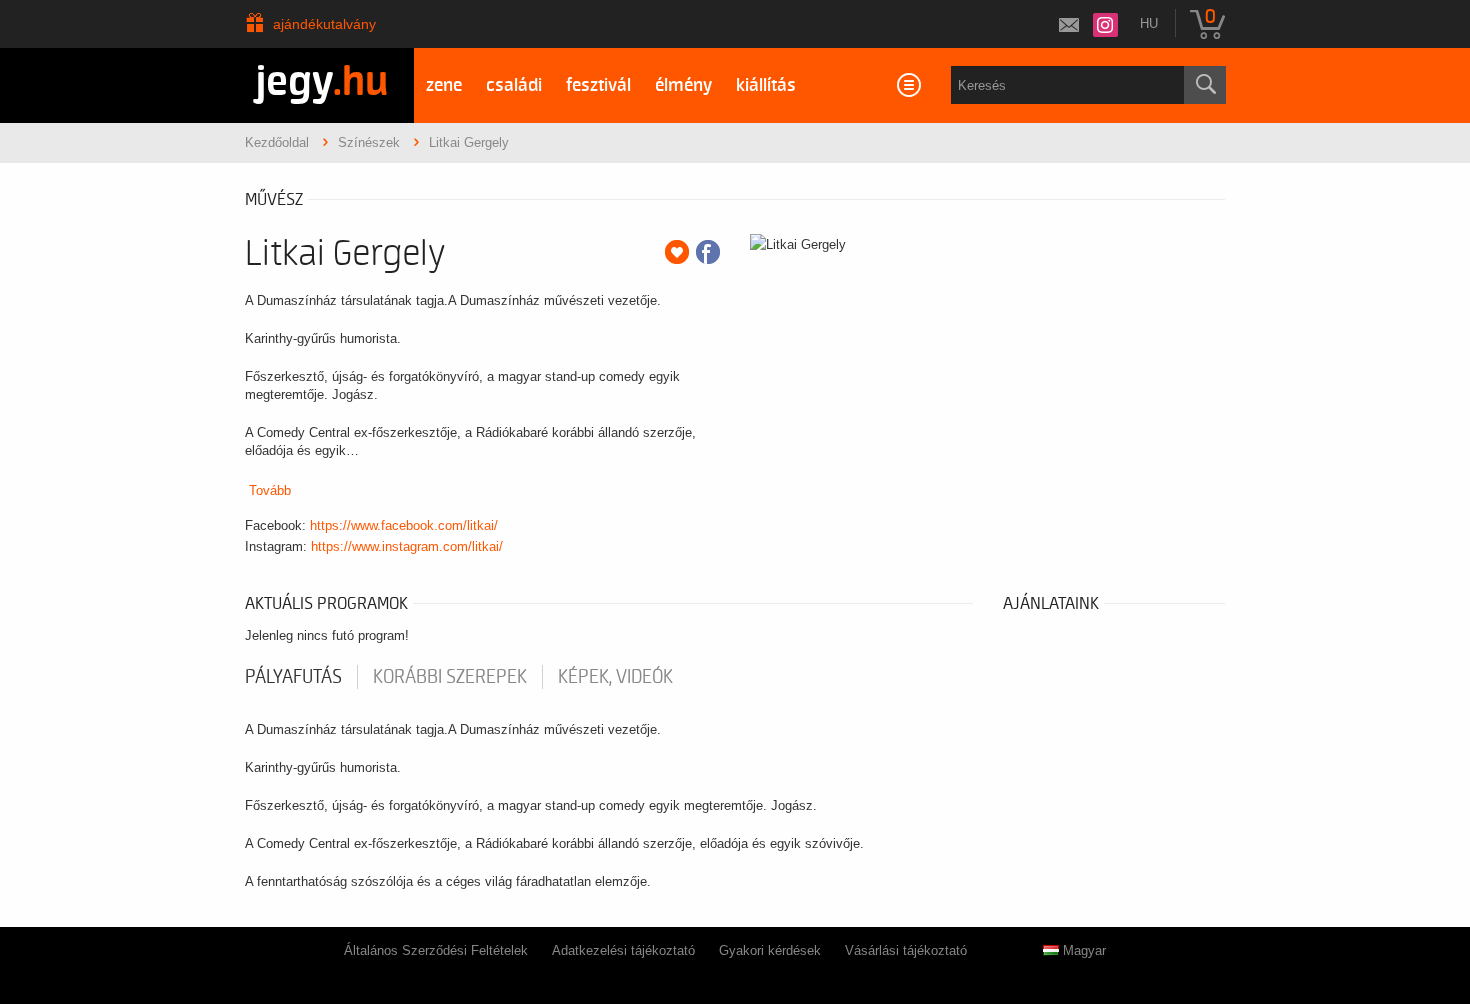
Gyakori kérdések (770, 950)
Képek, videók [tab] (615, 677)
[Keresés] (1205, 85)
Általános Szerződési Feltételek (436, 950)
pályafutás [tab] (293, 677)
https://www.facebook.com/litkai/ (404, 525)
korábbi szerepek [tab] (450, 677)
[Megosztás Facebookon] (708, 252)
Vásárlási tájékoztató (906, 950)
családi (514, 85)
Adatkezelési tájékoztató (623, 950)
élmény (683, 85)
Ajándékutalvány (324, 24)
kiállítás (766, 85)
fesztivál (598, 85)
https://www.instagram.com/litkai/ (407, 546)
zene (444, 85)
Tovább (270, 490)
